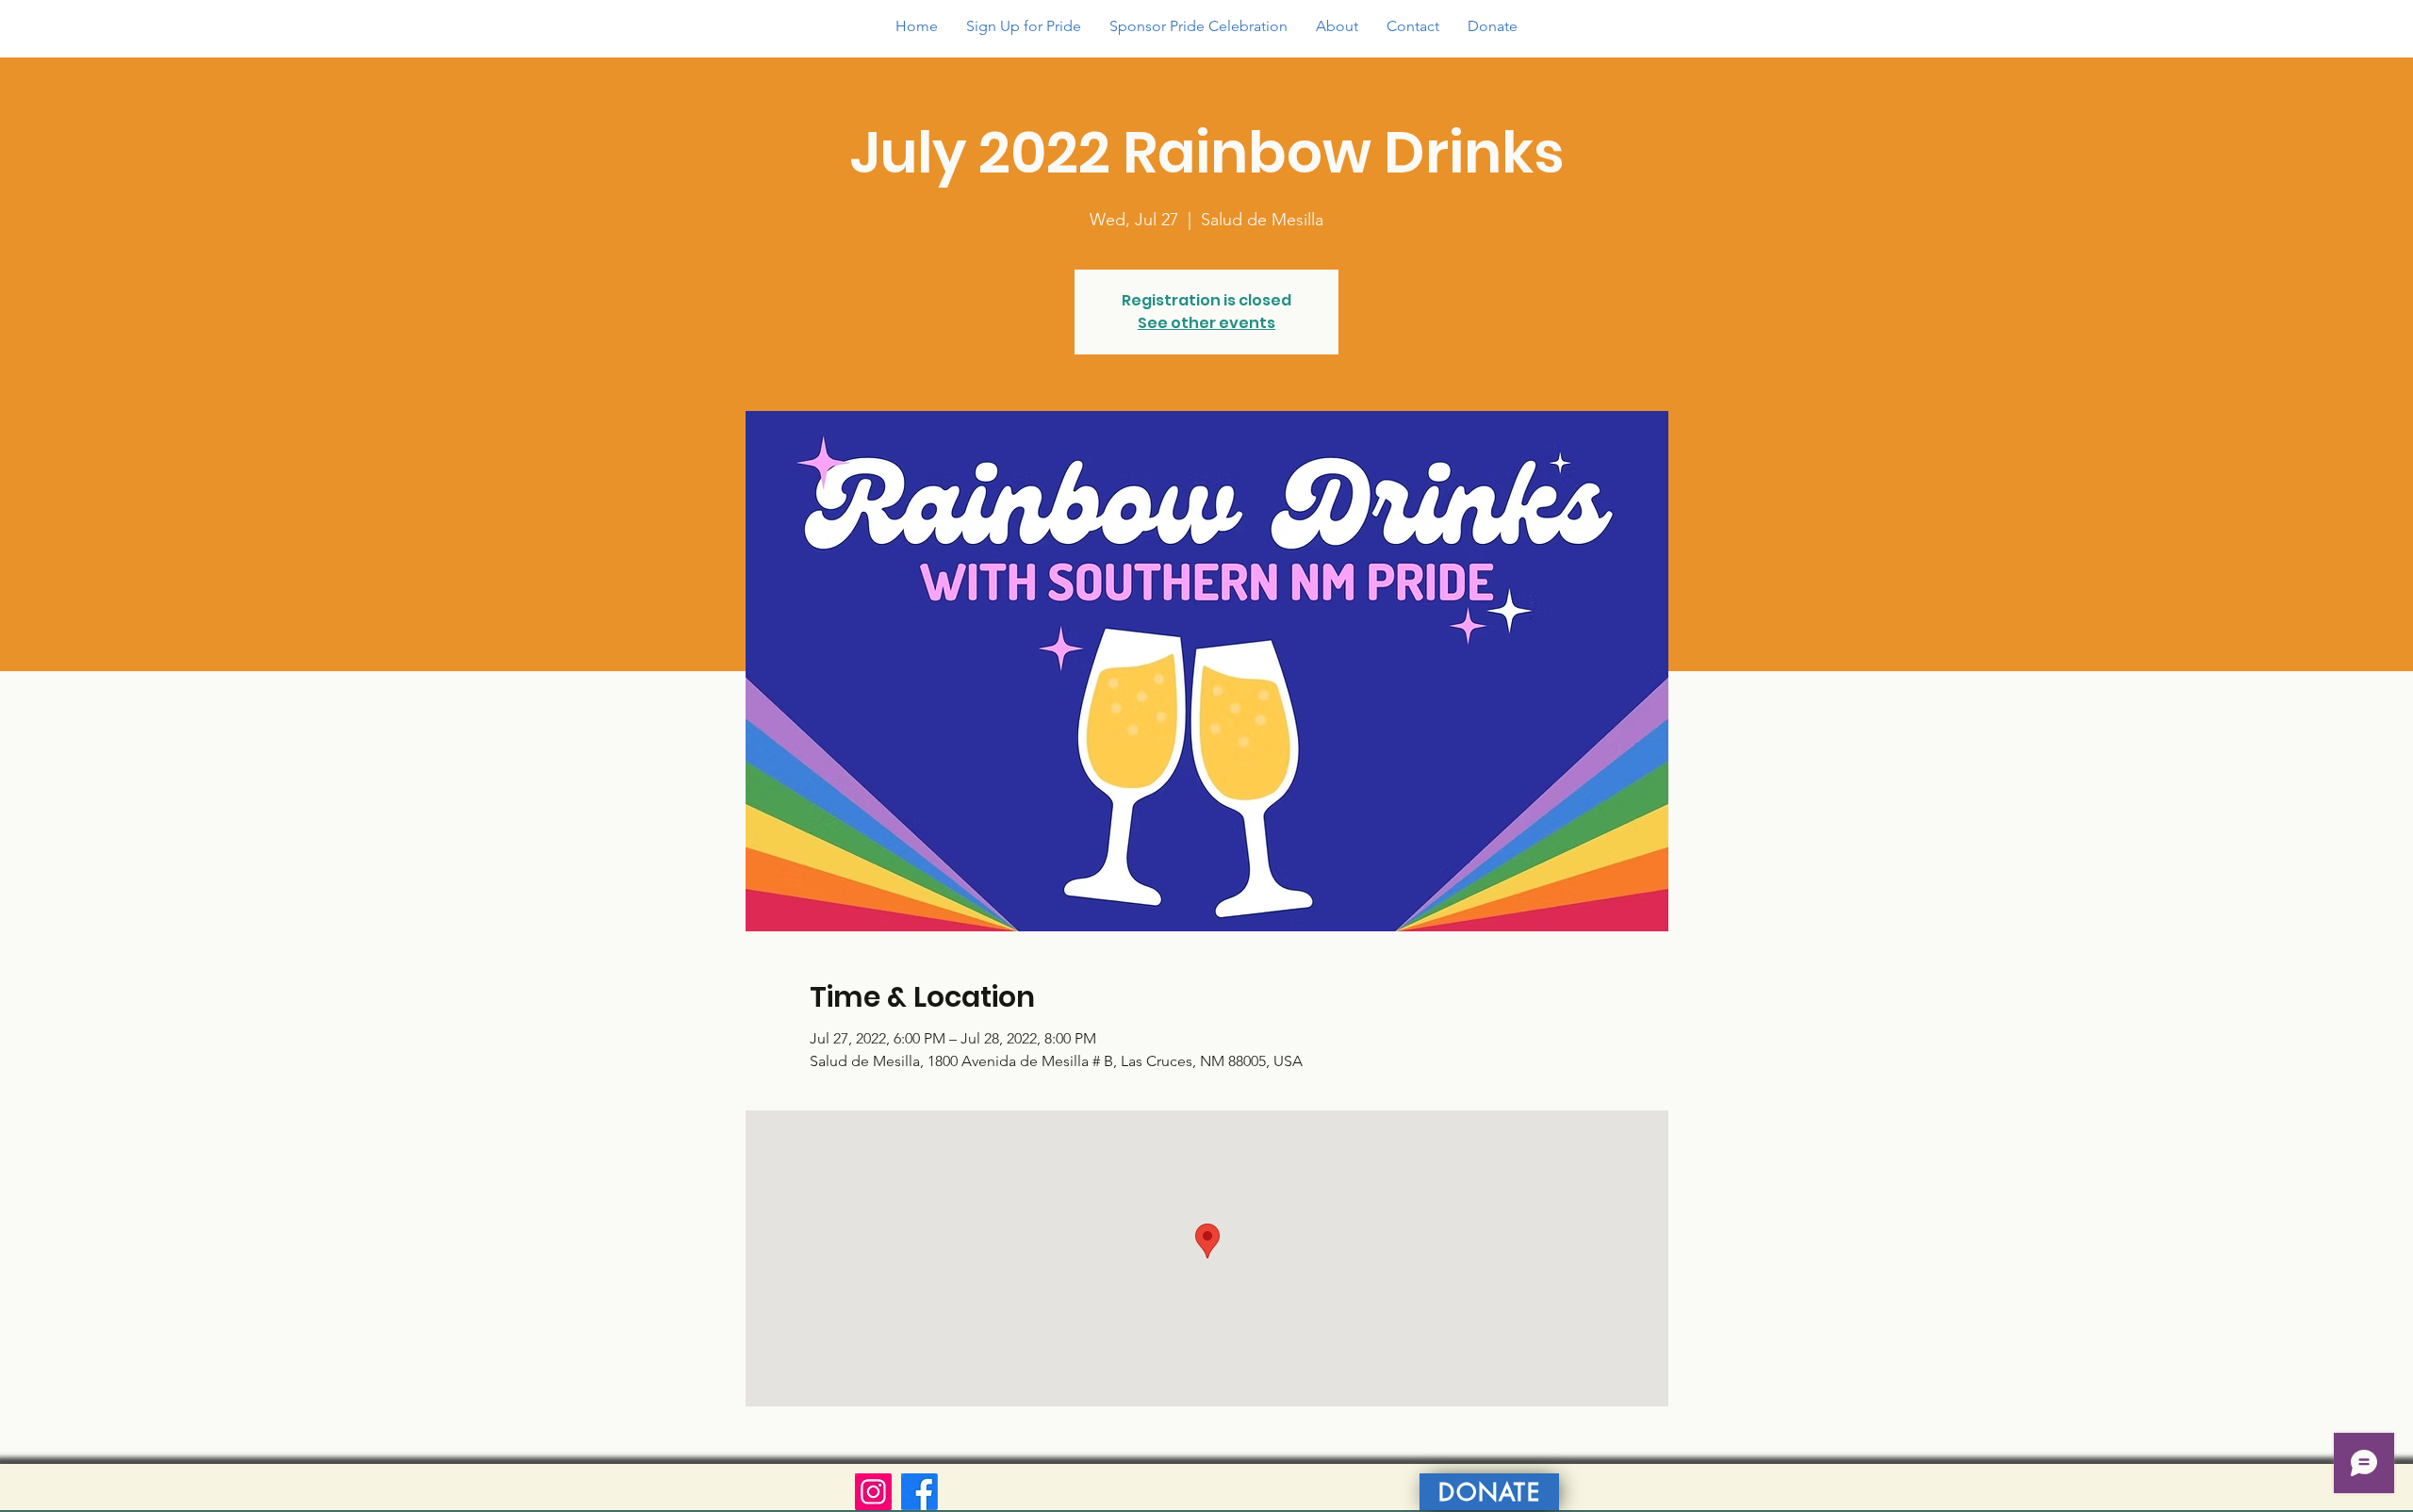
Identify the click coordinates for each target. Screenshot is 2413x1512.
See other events (1206, 323)
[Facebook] (919, 1492)
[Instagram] (873, 1492)
